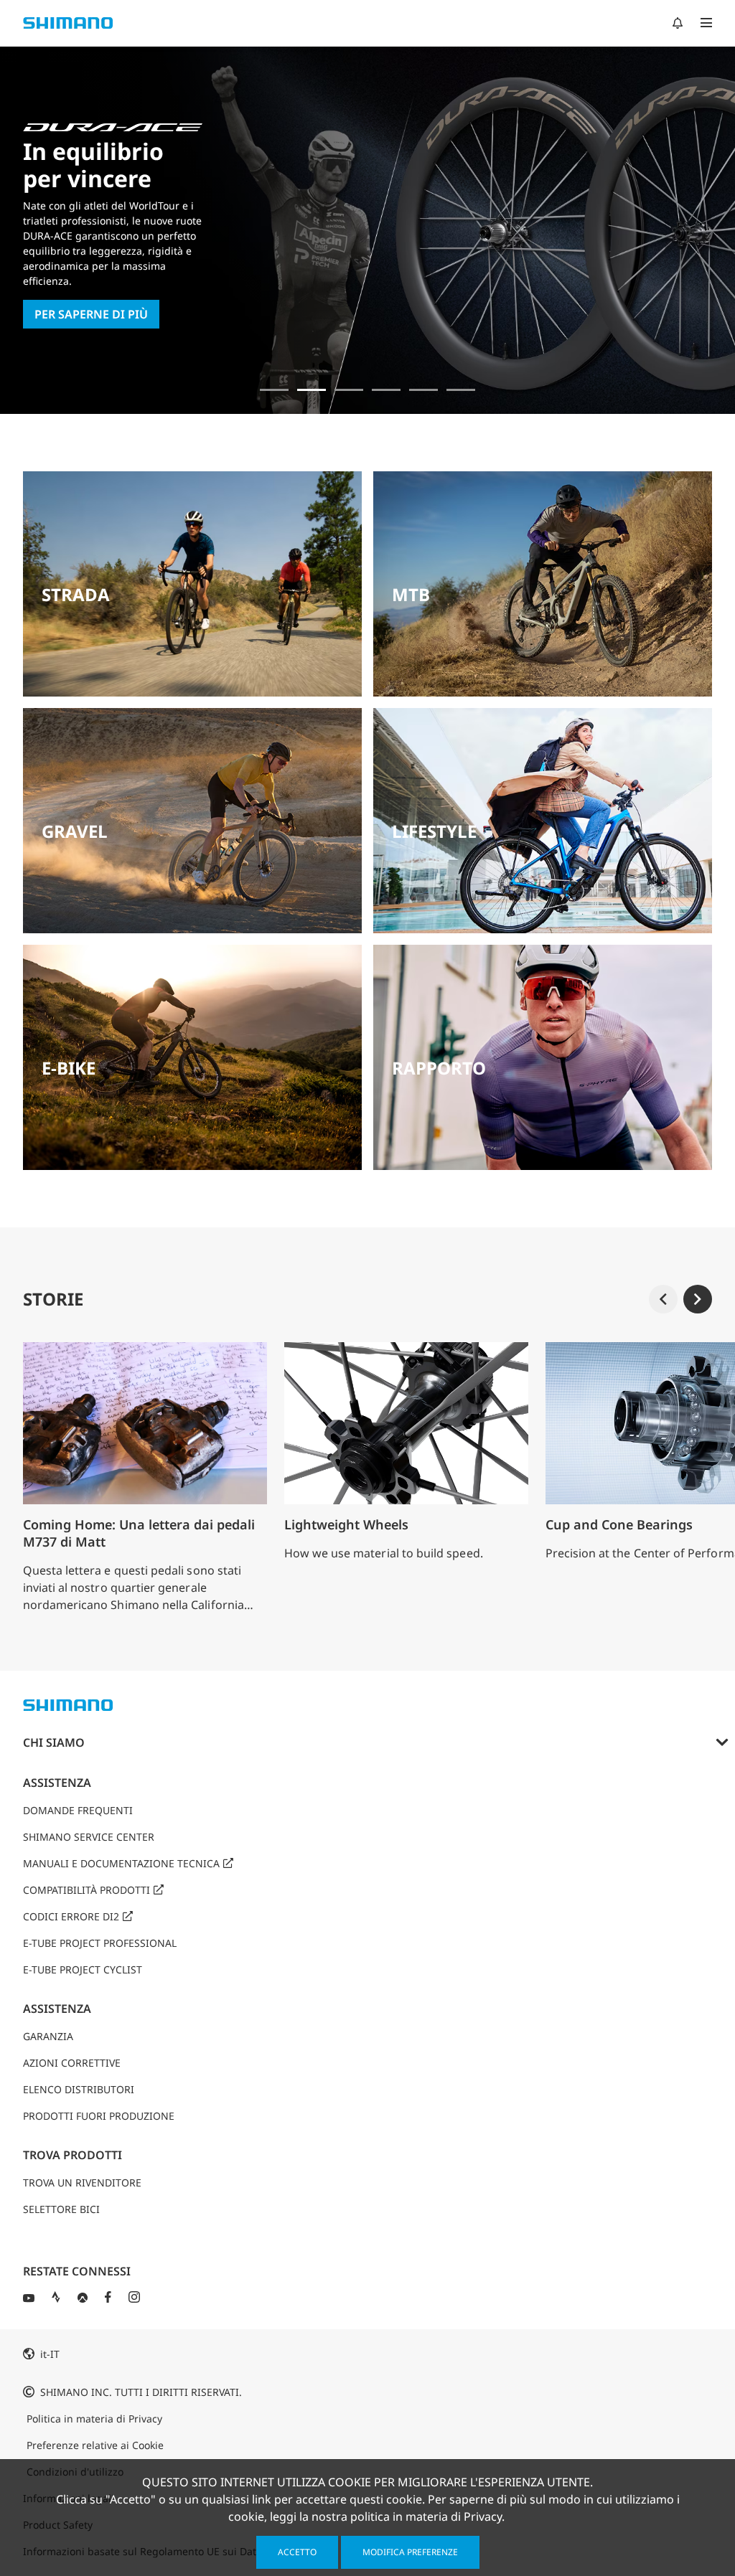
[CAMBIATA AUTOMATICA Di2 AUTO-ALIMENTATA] (461, 390)
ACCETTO (297, 2552)
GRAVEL (75, 831)
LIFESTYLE (434, 831)
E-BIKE (69, 1068)
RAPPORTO (439, 1068)
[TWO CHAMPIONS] (274, 390)
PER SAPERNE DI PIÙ (91, 314)
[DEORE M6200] (386, 390)
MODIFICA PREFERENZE (410, 2552)
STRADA (76, 594)
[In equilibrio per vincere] (312, 390)
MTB (411, 594)
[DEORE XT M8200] (349, 390)
